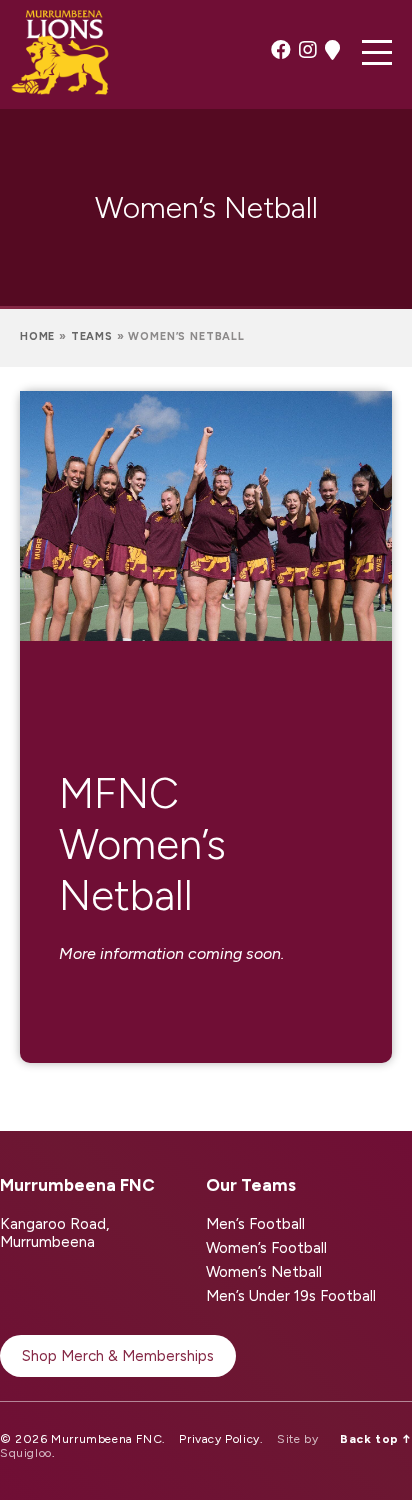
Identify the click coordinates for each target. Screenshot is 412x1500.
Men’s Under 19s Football (291, 1296)
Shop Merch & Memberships (118, 1356)
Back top (376, 1439)
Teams (92, 336)
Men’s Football (255, 1224)
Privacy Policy (219, 1439)
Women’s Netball (264, 1272)
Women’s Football (266, 1248)
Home (37, 336)
